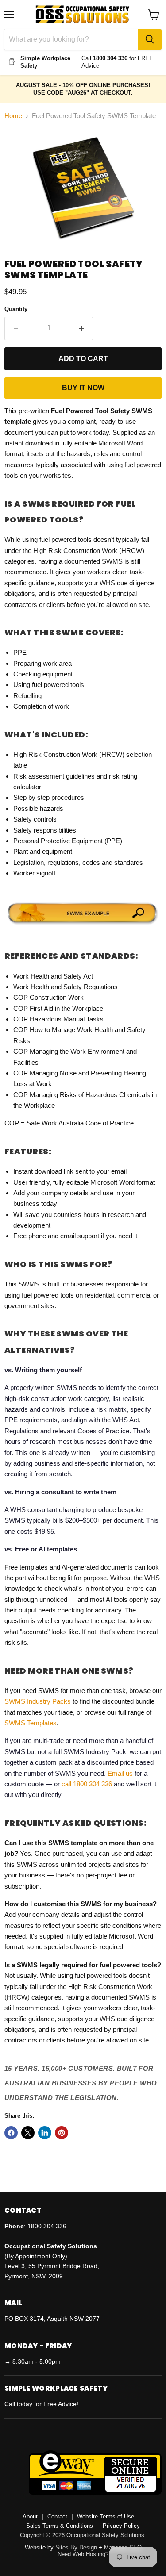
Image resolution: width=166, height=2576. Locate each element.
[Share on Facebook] (11, 2133)
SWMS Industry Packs (38, 1701)
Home (13, 116)
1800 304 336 (47, 2226)
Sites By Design (76, 2547)
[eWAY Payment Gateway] (95, 2492)
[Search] (150, 39)
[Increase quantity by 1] (82, 328)
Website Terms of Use (106, 2516)
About (30, 2516)
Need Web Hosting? (83, 2554)
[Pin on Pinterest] (62, 2133)
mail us (122, 1773)
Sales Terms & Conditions (60, 2526)
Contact (57, 2516)
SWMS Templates (31, 1723)
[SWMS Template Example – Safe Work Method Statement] (83, 926)
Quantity (16, 309)
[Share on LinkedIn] (45, 2133)
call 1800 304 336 (87, 1784)
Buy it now (83, 388)
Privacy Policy (121, 2526)
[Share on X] (28, 2133)
